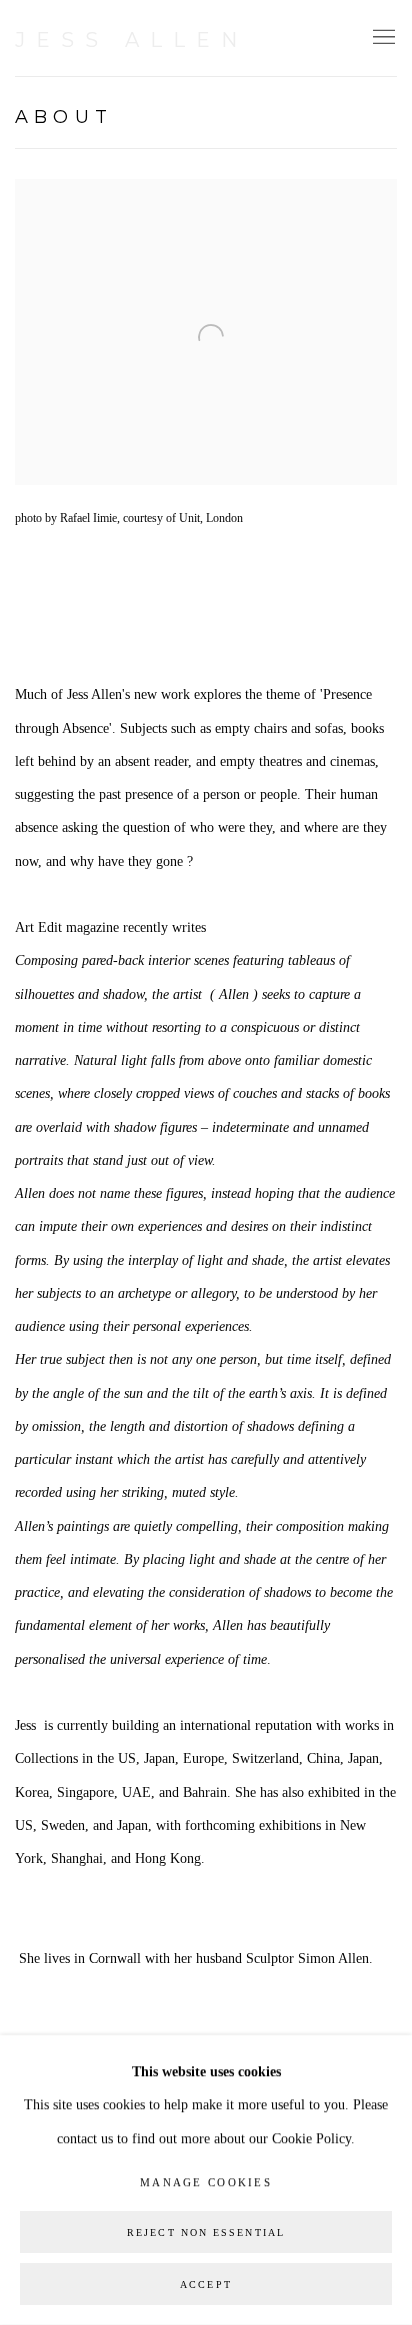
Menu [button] (382, 38)
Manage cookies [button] (206, 2182)
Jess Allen (131, 40)
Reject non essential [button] (206, 2232)
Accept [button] (206, 2284)
